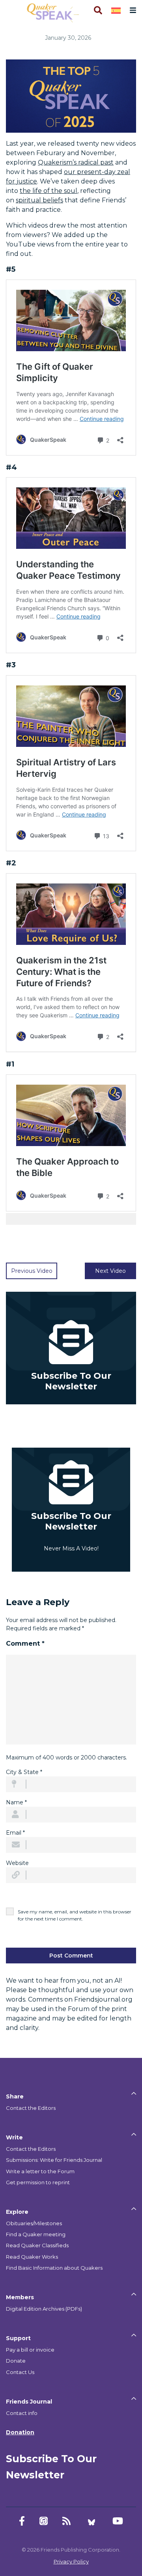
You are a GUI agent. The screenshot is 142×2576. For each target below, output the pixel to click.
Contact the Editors (31, 2108)
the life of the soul (49, 191)
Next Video (110, 1271)
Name (16, 1802)
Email (15, 1833)
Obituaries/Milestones (34, 2223)
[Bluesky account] (92, 2521)
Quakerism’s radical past (76, 162)
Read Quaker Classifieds (37, 2245)
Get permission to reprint (38, 2182)
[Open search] (97, 10)
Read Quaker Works (32, 2257)
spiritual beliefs (39, 200)
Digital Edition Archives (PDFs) (44, 2309)
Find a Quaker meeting (36, 2234)
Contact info (22, 2413)
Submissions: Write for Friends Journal (54, 2160)
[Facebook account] (22, 2521)
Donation (20, 2432)
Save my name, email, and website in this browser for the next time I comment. (75, 1915)
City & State (24, 1772)
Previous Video (32, 1271)
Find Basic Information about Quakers (54, 2268)
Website (17, 1863)
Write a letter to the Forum (40, 2171)
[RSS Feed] (66, 2521)
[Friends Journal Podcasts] (44, 2521)
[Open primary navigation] (131, 10)
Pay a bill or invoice (30, 2350)
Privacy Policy (71, 2561)
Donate (16, 2361)
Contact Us (20, 2372)
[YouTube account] (118, 2521)
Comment (25, 1644)
